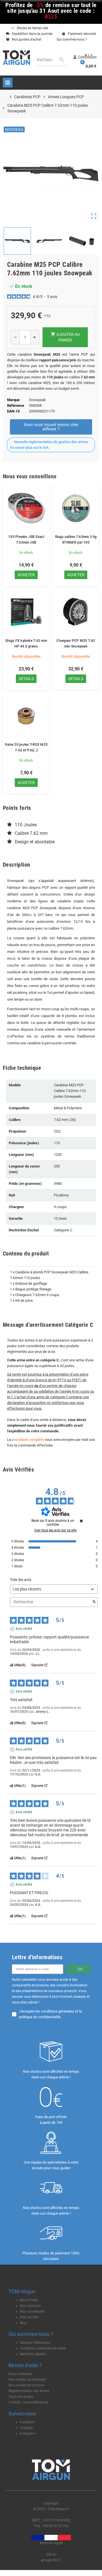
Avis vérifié (24, 1629)
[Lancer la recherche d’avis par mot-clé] (94, 1602)
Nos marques (30, 2306)
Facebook (27, 2422)
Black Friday (29, 2300)
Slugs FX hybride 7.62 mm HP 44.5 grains (26, 644)
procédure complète (28, 1440)
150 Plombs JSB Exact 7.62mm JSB (26, 540)
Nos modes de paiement (27, 2380)
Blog (23, 2323)
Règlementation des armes (29, 2391)
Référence (16, 405)
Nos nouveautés (32, 2311)
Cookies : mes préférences (28, 2402)
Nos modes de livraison (26, 2385)
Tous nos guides (21, 2397)
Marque (13, 400)
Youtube (26, 2428)
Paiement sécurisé (79, 34)
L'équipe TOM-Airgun (35, 2343)
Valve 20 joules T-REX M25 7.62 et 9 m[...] (26, 747)
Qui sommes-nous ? (71, 39)
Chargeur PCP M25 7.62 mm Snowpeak (76, 644)
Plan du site (29, 2317)
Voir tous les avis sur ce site (55, 1530)
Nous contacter (20, 2374)
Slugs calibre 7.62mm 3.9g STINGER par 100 (76, 540)
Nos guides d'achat (24, 39)
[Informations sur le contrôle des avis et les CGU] (81, 1521)
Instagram (28, 2434)
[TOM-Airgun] (16, 57)
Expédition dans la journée (29, 34)
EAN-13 (13, 411)
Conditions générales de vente (43, 2348)
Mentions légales (33, 2354)
